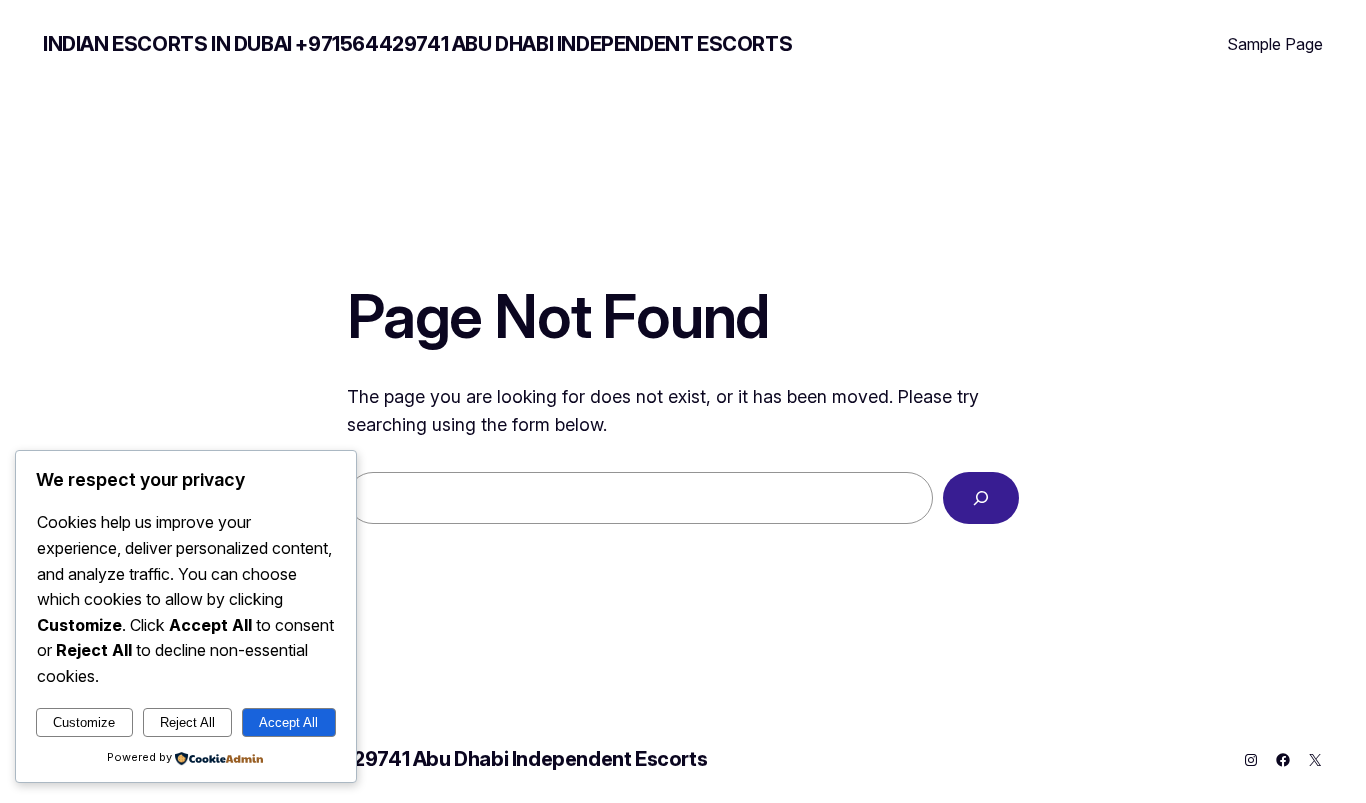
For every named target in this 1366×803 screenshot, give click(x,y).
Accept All (288, 722)
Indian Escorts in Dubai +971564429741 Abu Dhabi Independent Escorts (417, 44)
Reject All (187, 722)
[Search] (981, 498)
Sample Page (1275, 44)
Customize (84, 722)
